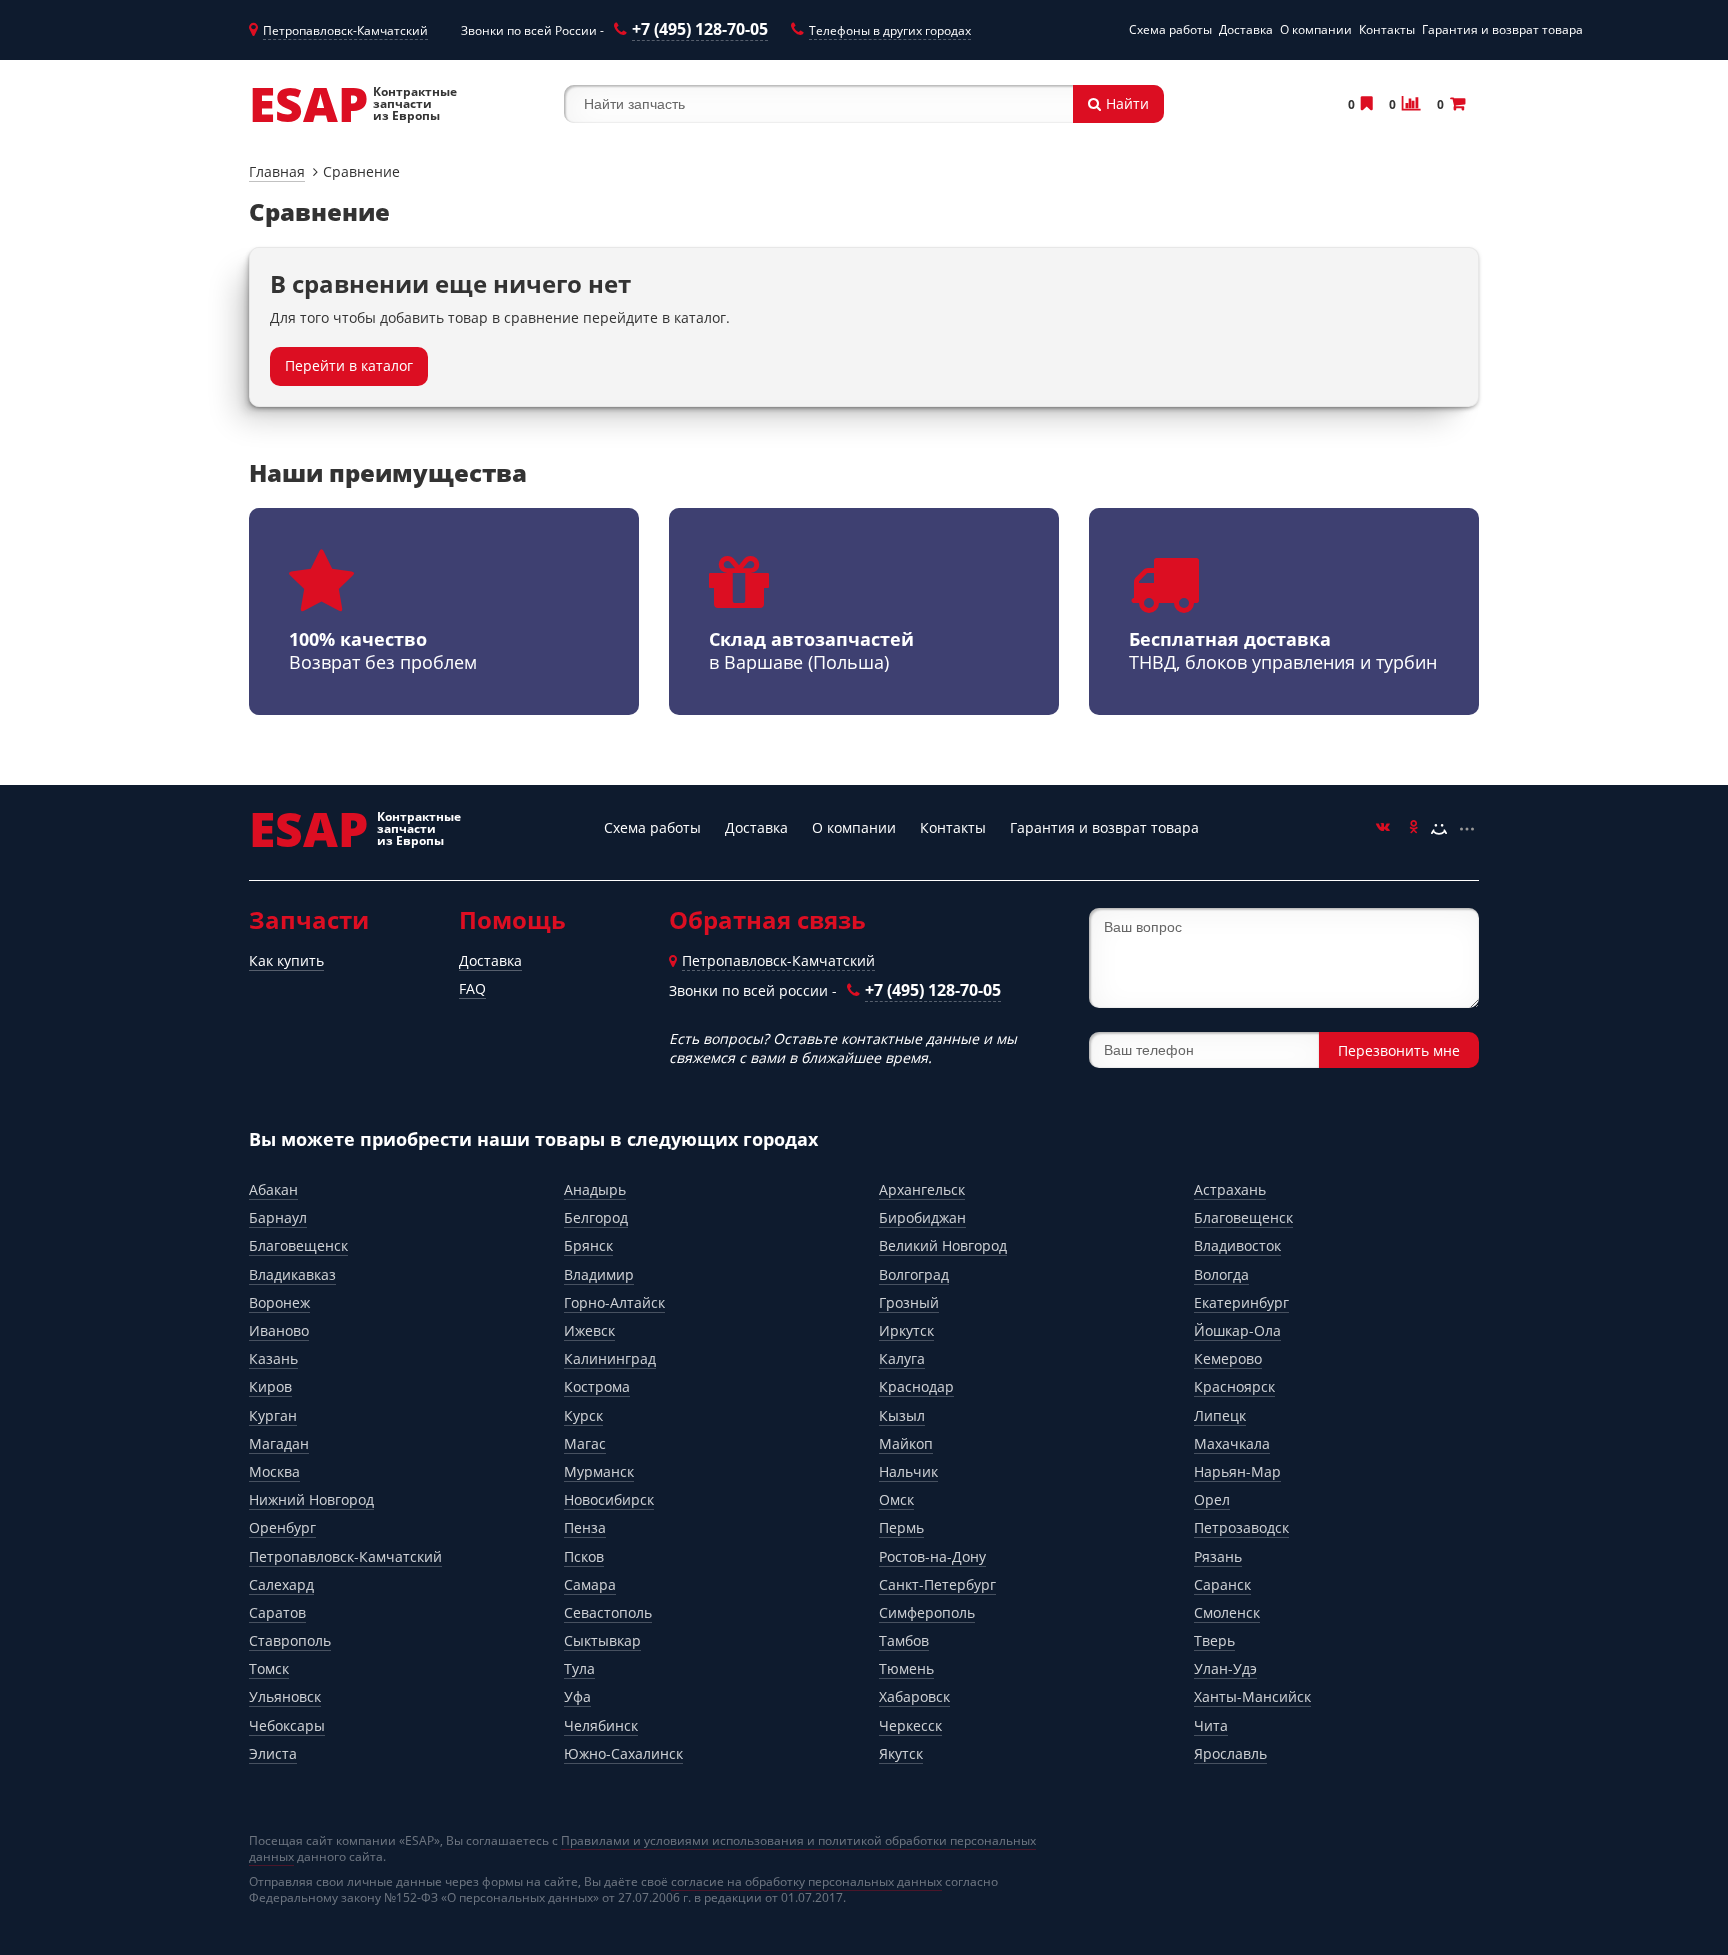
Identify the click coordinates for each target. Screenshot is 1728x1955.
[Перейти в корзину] (1456, 103)
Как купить (286, 960)
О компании (1316, 29)
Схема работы (1170, 29)
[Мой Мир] (1439, 829)
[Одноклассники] (1411, 829)
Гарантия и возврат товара (1502, 29)
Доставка (1246, 29)
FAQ (472, 988)
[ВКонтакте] (1383, 829)
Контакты (1387, 29)
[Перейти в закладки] (1365, 103)
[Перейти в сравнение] (1409, 103)
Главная (277, 171)
